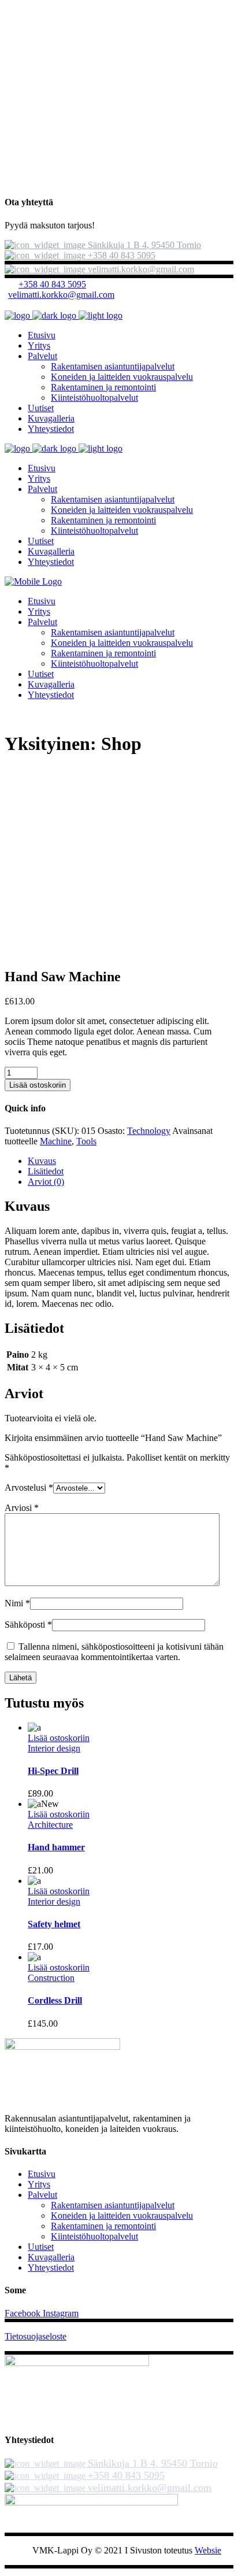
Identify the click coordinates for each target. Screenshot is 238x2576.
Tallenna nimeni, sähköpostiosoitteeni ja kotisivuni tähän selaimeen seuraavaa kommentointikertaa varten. (114, 1652)
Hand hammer (56, 1847)
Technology (149, 1131)
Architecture (50, 1825)
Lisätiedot (46, 1171)
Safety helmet (54, 1924)
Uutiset (41, 2247)
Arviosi (22, 1508)
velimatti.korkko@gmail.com (61, 295)
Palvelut (42, 2195)
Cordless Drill (55, 2000)
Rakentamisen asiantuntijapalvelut (113, 2205)
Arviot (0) (46, 1182)
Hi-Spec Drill (53, 1771)
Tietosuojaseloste (36, 2336)
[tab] (131, 1161)
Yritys (39, 2184)
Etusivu (42, 2174)
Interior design (54, 1748)
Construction (51, 1978)
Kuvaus (42, 1161)
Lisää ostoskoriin (38, 1085)
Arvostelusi (29, 1487)
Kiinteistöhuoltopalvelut (94, 2236)
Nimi (17, 1603)
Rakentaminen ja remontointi (103, 2226)
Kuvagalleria (51, 2257)
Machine (56, 1141)
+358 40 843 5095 (52, 284)
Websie (208, 2550)
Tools (86, 1141)
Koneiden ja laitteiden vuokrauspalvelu (122, 2215)
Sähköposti (28, 1625)
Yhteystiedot (51, 2268)
